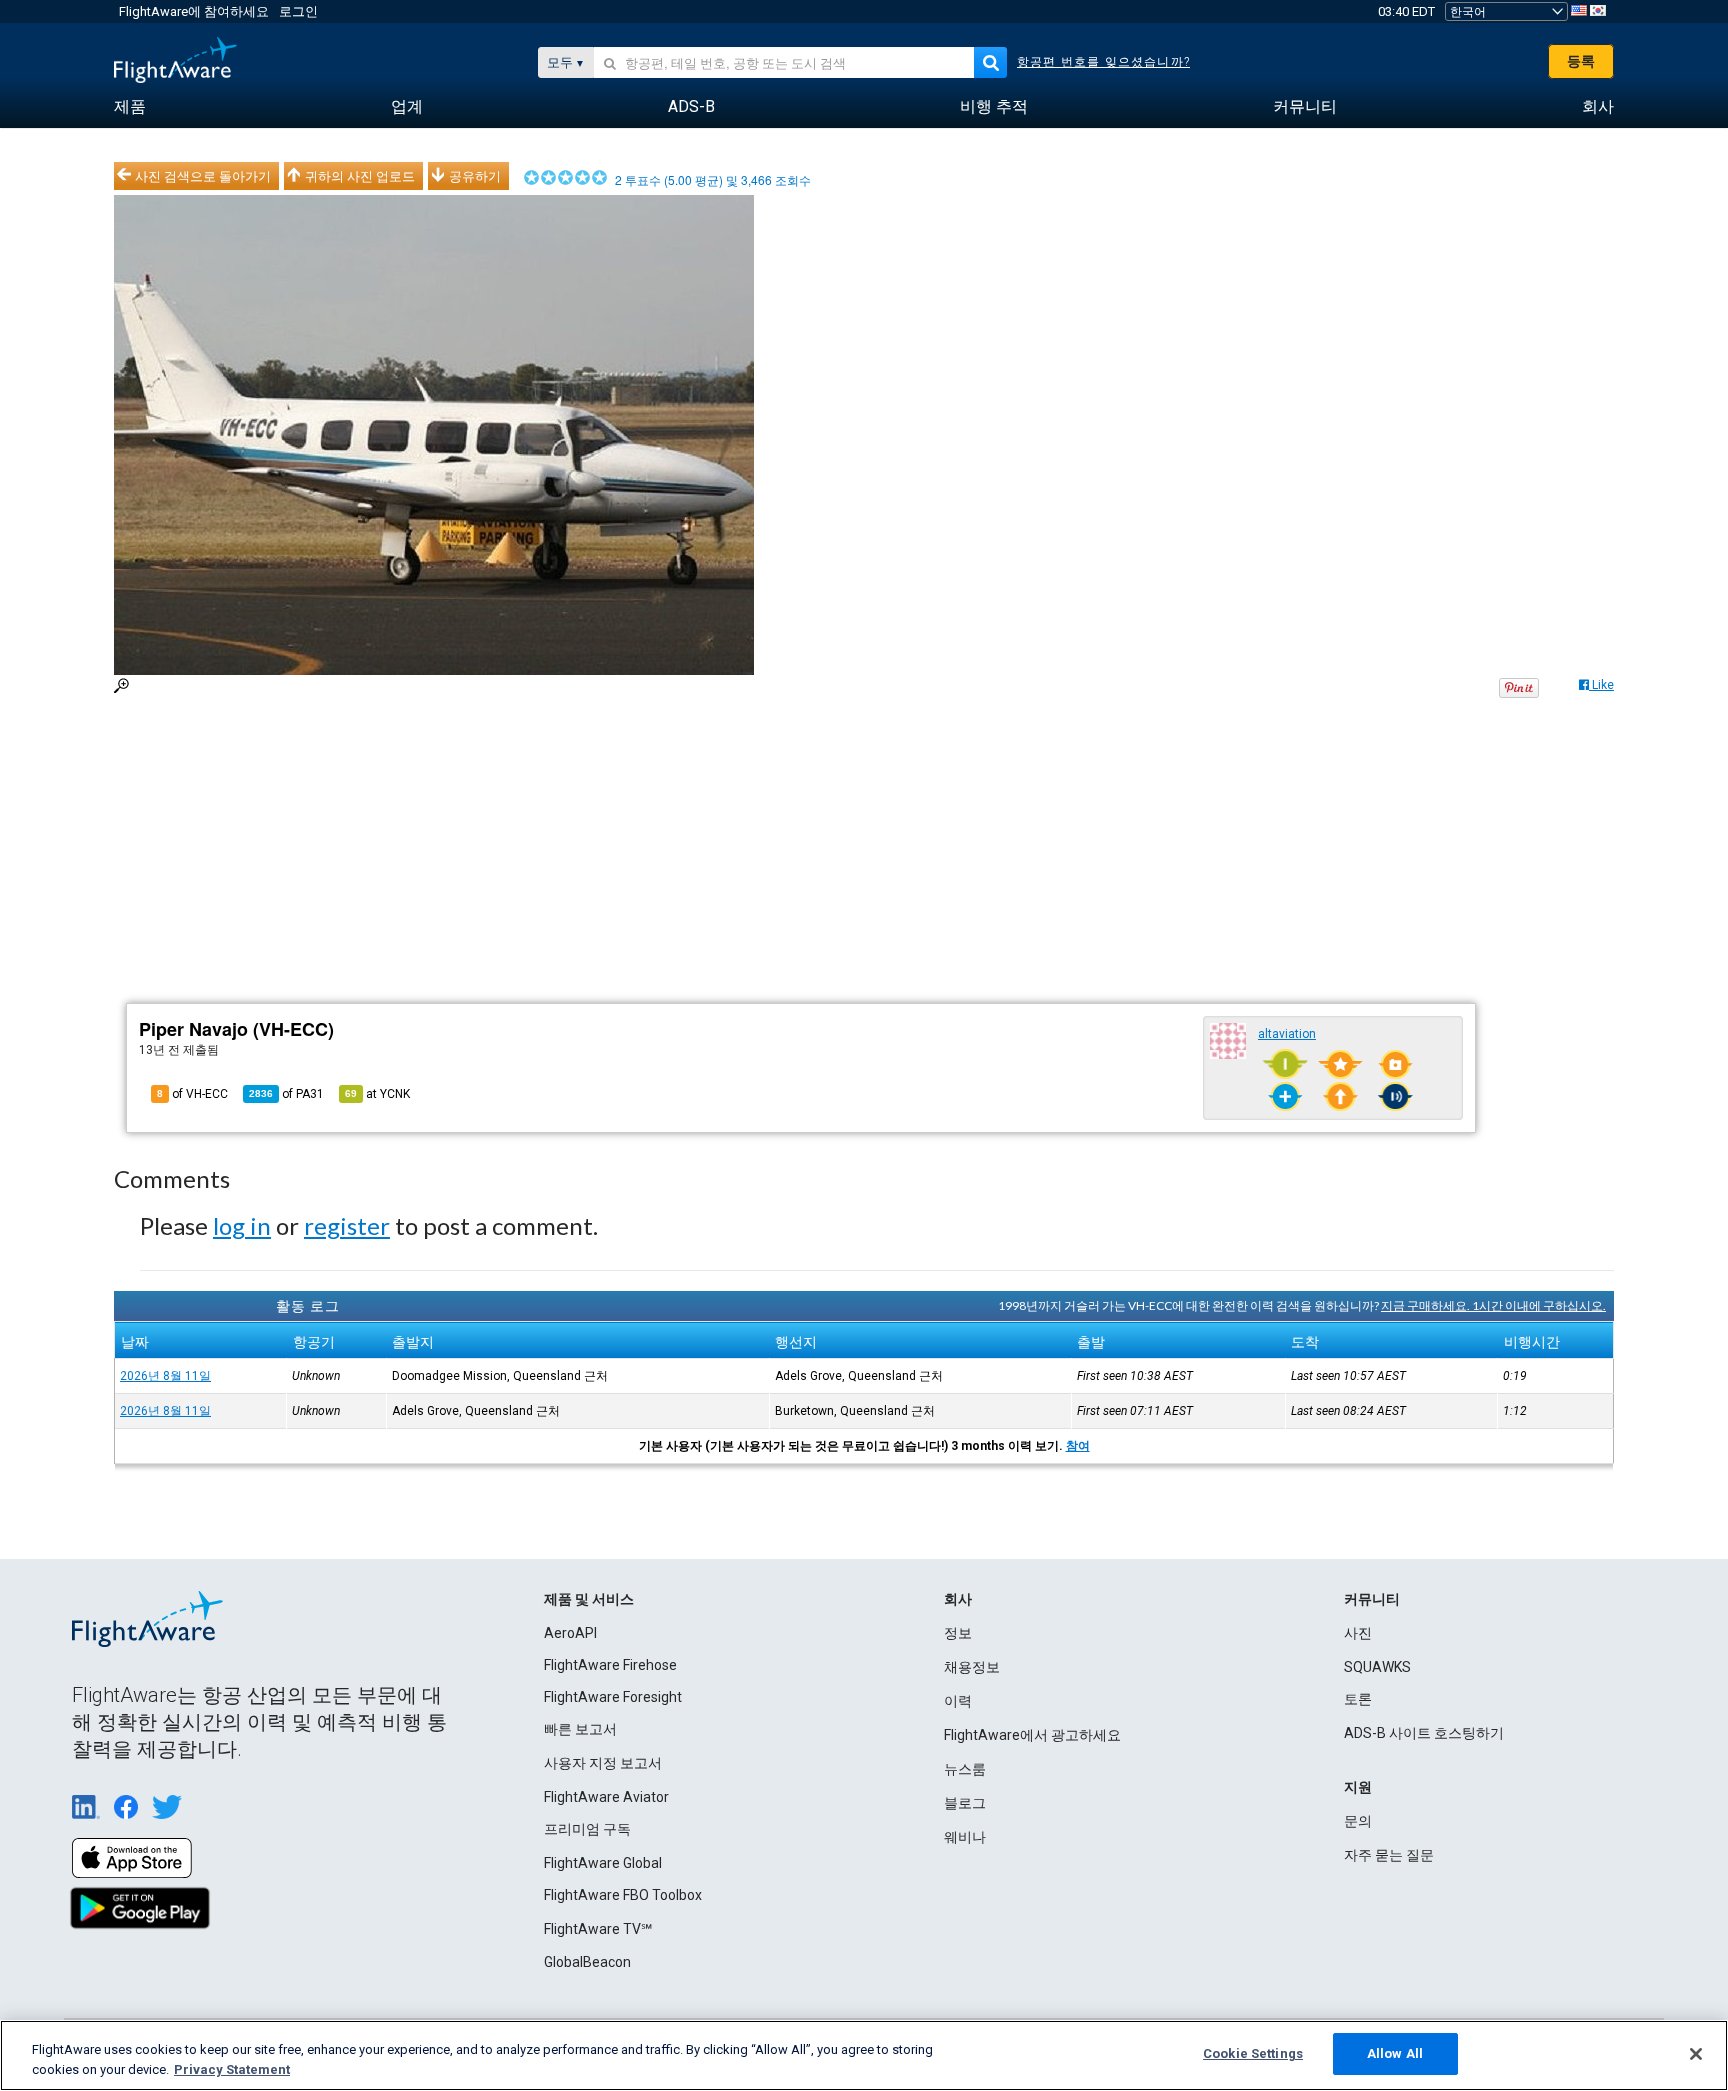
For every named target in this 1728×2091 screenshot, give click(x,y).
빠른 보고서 (580, 1729)
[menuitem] (130, 107)
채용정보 (972, 1667)
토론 (1358, 1699)
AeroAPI (570, 1633)
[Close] (1696, 2054)
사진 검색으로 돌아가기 (203, 176)
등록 (1581, 61)
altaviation (1287, 1034)
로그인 (298, 11)
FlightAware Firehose (610, 1665)
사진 (1358, 1633)
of (286, 1094)
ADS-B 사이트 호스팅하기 (1424, 1733)
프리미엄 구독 (587, 1829)
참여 (1078, 1446)
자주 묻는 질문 (1389, 1855)
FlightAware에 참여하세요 (194, 11)
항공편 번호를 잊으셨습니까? (1103, 62)
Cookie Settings (1253, 2053)
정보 (958, 1633)
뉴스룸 (965, 1769)
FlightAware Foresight (613, 1697)
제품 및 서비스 (589, 1599)
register (347, 1225)
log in (242, 1225)
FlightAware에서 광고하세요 (1032, 1735)
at (377, 1094)
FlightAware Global (603, 1863)
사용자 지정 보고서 (603, 1763)
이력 (958, 1701)
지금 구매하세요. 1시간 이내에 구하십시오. (1493, 1305)
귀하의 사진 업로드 (360, 176)
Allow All (1395, 2053)
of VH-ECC (192, 1094)
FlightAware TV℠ (598, 1929)
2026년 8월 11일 (165, 1376)
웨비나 (965, 1837)
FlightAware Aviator (606, 1797)
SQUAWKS (1377, 1667)
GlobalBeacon (587, 1962)
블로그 (965, 1803)
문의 (1358, 1821)
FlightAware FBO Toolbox (623, 1895)
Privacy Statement (232, 2069)
